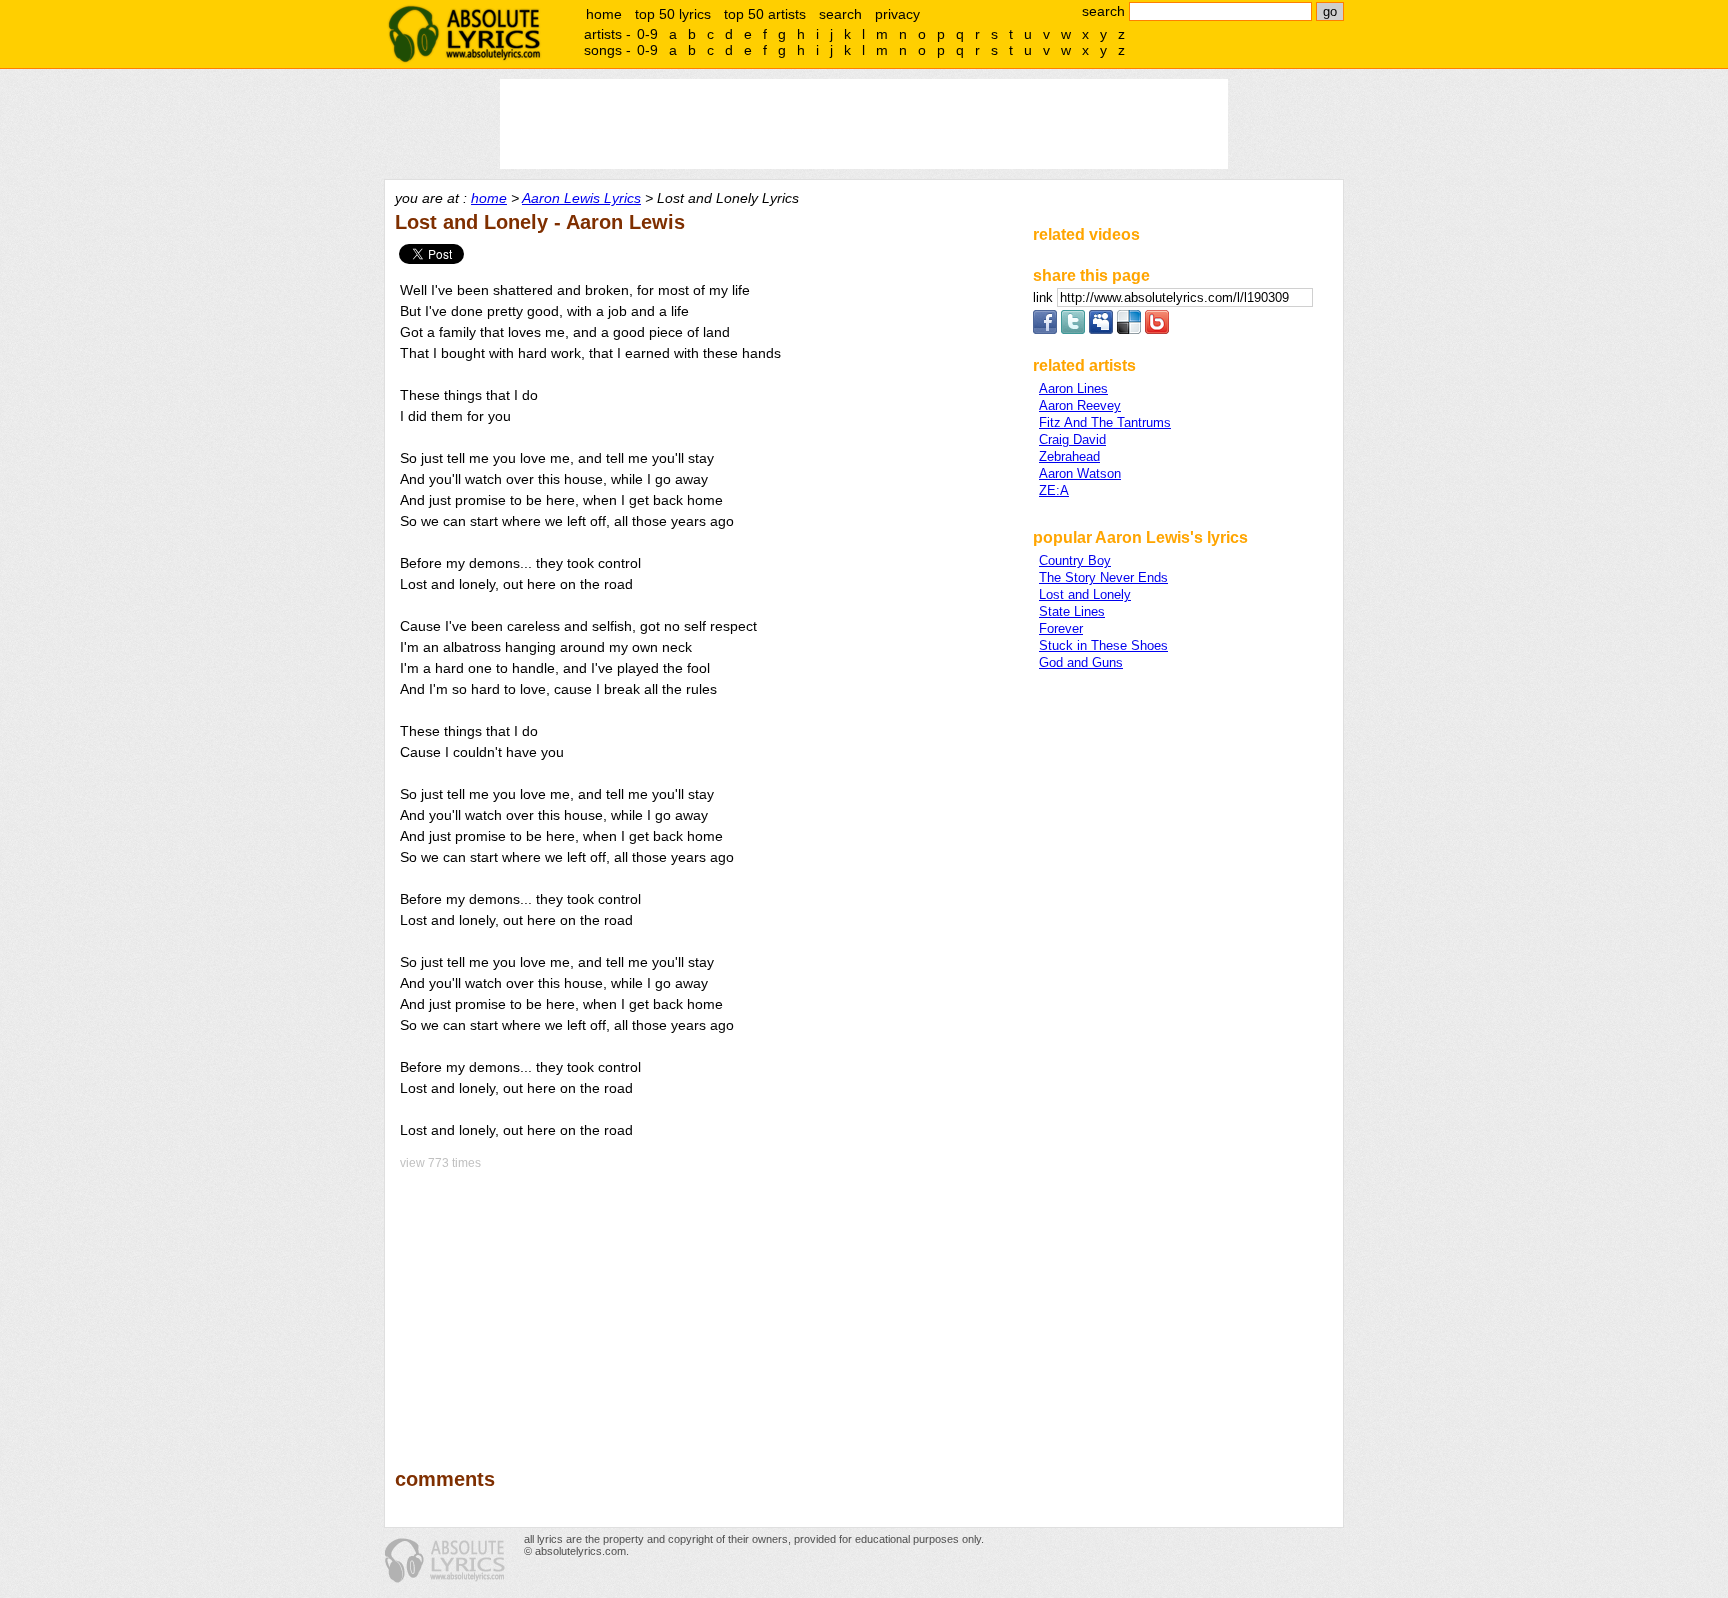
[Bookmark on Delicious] (1129, 329)
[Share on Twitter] (1073, 329)
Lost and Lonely (1085, 594)
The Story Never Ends (1103, 577)
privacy (897, 14)
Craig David (1072, 439)
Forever (1061, 628)
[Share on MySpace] (1101, 329)
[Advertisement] (705, 1305)
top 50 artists (765, 14)
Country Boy (1075, 560)
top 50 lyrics (673, 14)
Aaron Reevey (1080, 405)
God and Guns (1081, 662)
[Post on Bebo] (1157, 329)
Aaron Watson (1080, 473)
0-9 (647, 34)
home (604, 14)
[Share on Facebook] (1045, 329)
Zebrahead (1069, 456)
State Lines (1072, 611)
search (840, 14)
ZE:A (1054, 490)
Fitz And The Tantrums (1105, 422)
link (1045, 297)
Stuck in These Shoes (1103, 645)
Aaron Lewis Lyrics (581, 198)
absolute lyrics (464, 34)
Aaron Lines (1073, 388)
